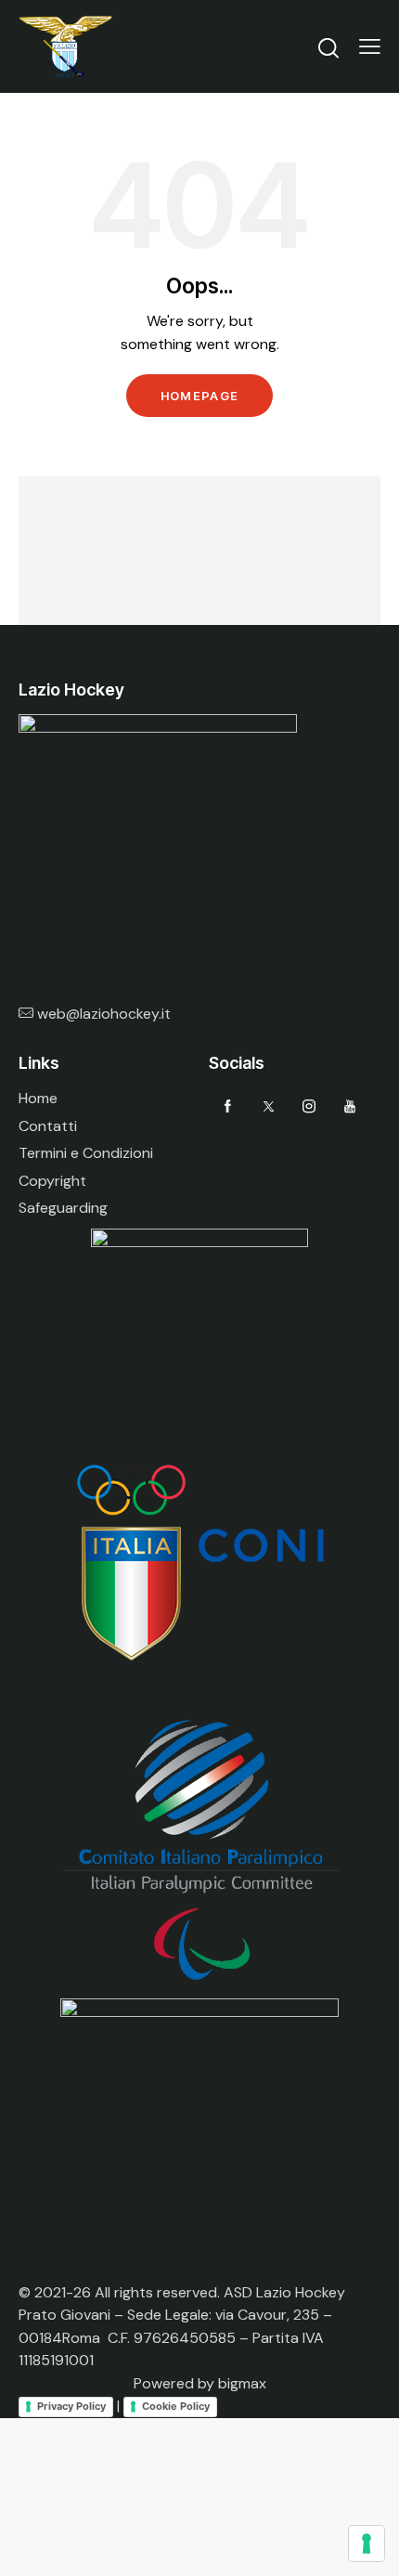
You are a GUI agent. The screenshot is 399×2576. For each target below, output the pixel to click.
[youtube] (350, 1106)
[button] (370, 46)
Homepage (199, 396)
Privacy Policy (71, 2406)
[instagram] (309, 1106)
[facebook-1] (227, 1106)
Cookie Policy (176, 2406)
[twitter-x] (268, 1106)
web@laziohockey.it (104, 1014)
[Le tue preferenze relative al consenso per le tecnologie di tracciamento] (367, 2543)
